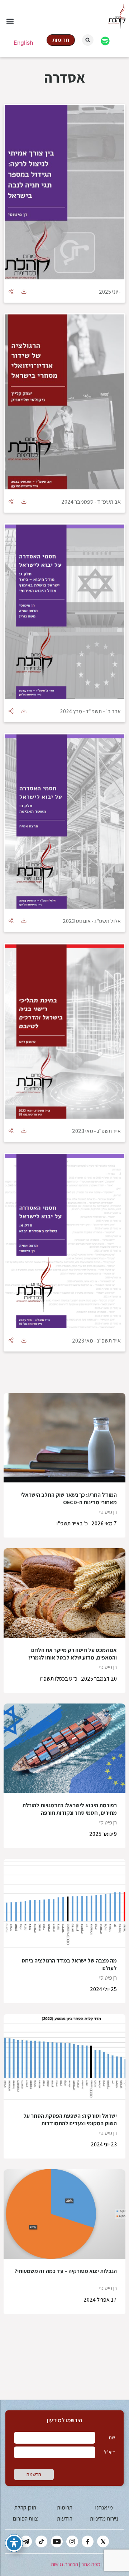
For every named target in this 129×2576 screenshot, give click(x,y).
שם (112, 2438)
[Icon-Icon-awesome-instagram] (72, 2541)
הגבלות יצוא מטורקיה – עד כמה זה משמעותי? (66, 2271)
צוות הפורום (25, 2519)
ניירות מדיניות (104, 2519)
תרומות (65, 2507)
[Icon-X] (103, 2541)
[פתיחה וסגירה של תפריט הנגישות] (14, 2543)
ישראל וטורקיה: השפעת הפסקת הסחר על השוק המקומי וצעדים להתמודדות (70, 2120)
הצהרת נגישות (64, 2564)
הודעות (65, 2519)
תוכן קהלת (25, 2507)
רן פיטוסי (108, 1512)
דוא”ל (109, 2452)
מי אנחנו (104, 2507)
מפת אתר (91, 2564)
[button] (10, 21)
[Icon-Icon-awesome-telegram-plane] (26, 2541)
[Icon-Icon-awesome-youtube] (57, 2541)
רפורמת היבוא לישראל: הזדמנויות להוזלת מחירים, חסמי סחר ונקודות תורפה (70, 1809)
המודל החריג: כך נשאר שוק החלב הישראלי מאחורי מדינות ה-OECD (69, 1499)
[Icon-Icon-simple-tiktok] (41, 2541)
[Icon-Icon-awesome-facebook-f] (88, 2541)
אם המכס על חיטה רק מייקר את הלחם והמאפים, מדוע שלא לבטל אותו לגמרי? (73, 1654)
